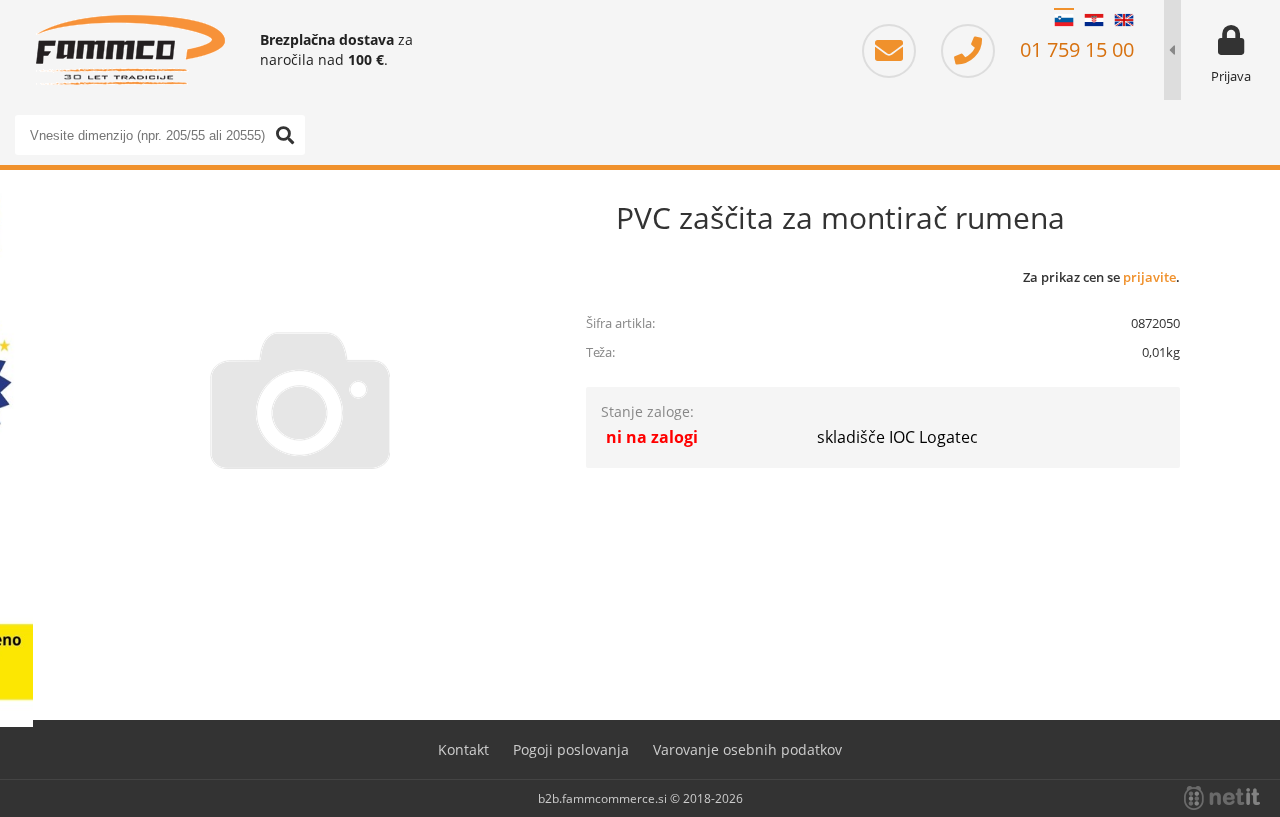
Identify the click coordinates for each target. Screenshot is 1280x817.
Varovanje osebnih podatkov (747, 749)
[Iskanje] (285, 135)
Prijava (1231, 76)
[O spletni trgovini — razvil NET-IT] (1222, 798)
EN (1124, 20)
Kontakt (463, 749)
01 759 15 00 (1074, 49)
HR (1094, 20)
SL (1064, 20)
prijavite (1149, 277)
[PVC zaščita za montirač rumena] (300, 400)
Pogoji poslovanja (571, 749)
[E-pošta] (899, 49)
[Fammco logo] (130, 50)
